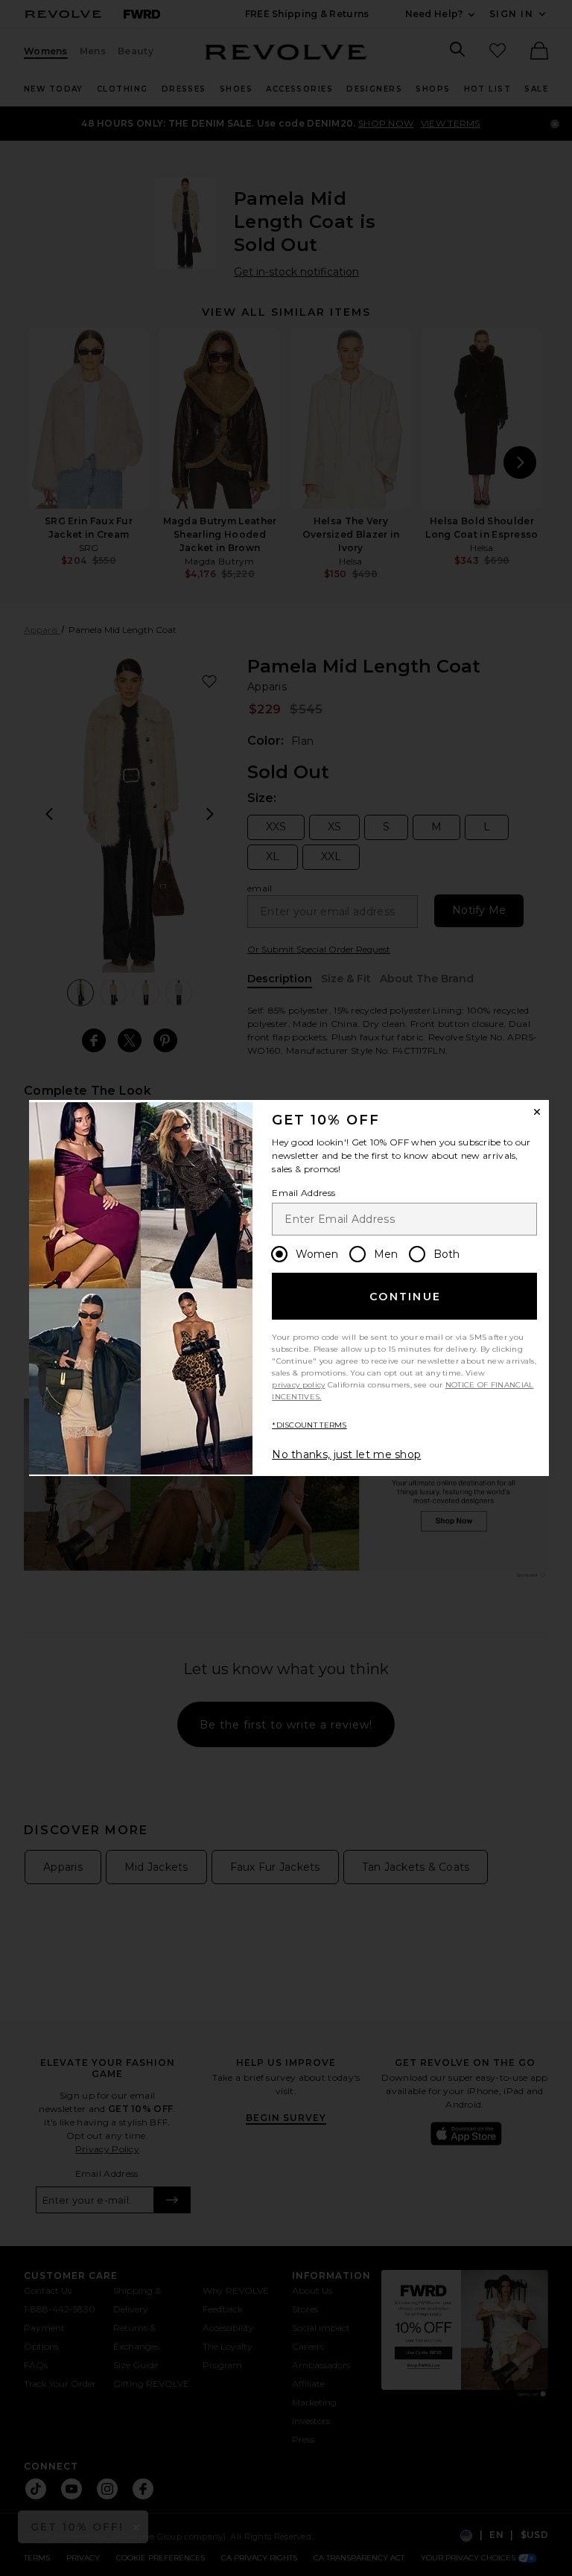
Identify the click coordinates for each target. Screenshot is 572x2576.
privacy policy (298, 1385)
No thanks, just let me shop (346, 1454)
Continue (405, 1297)
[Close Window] (537, 1112)
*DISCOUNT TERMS (309, 1425)
